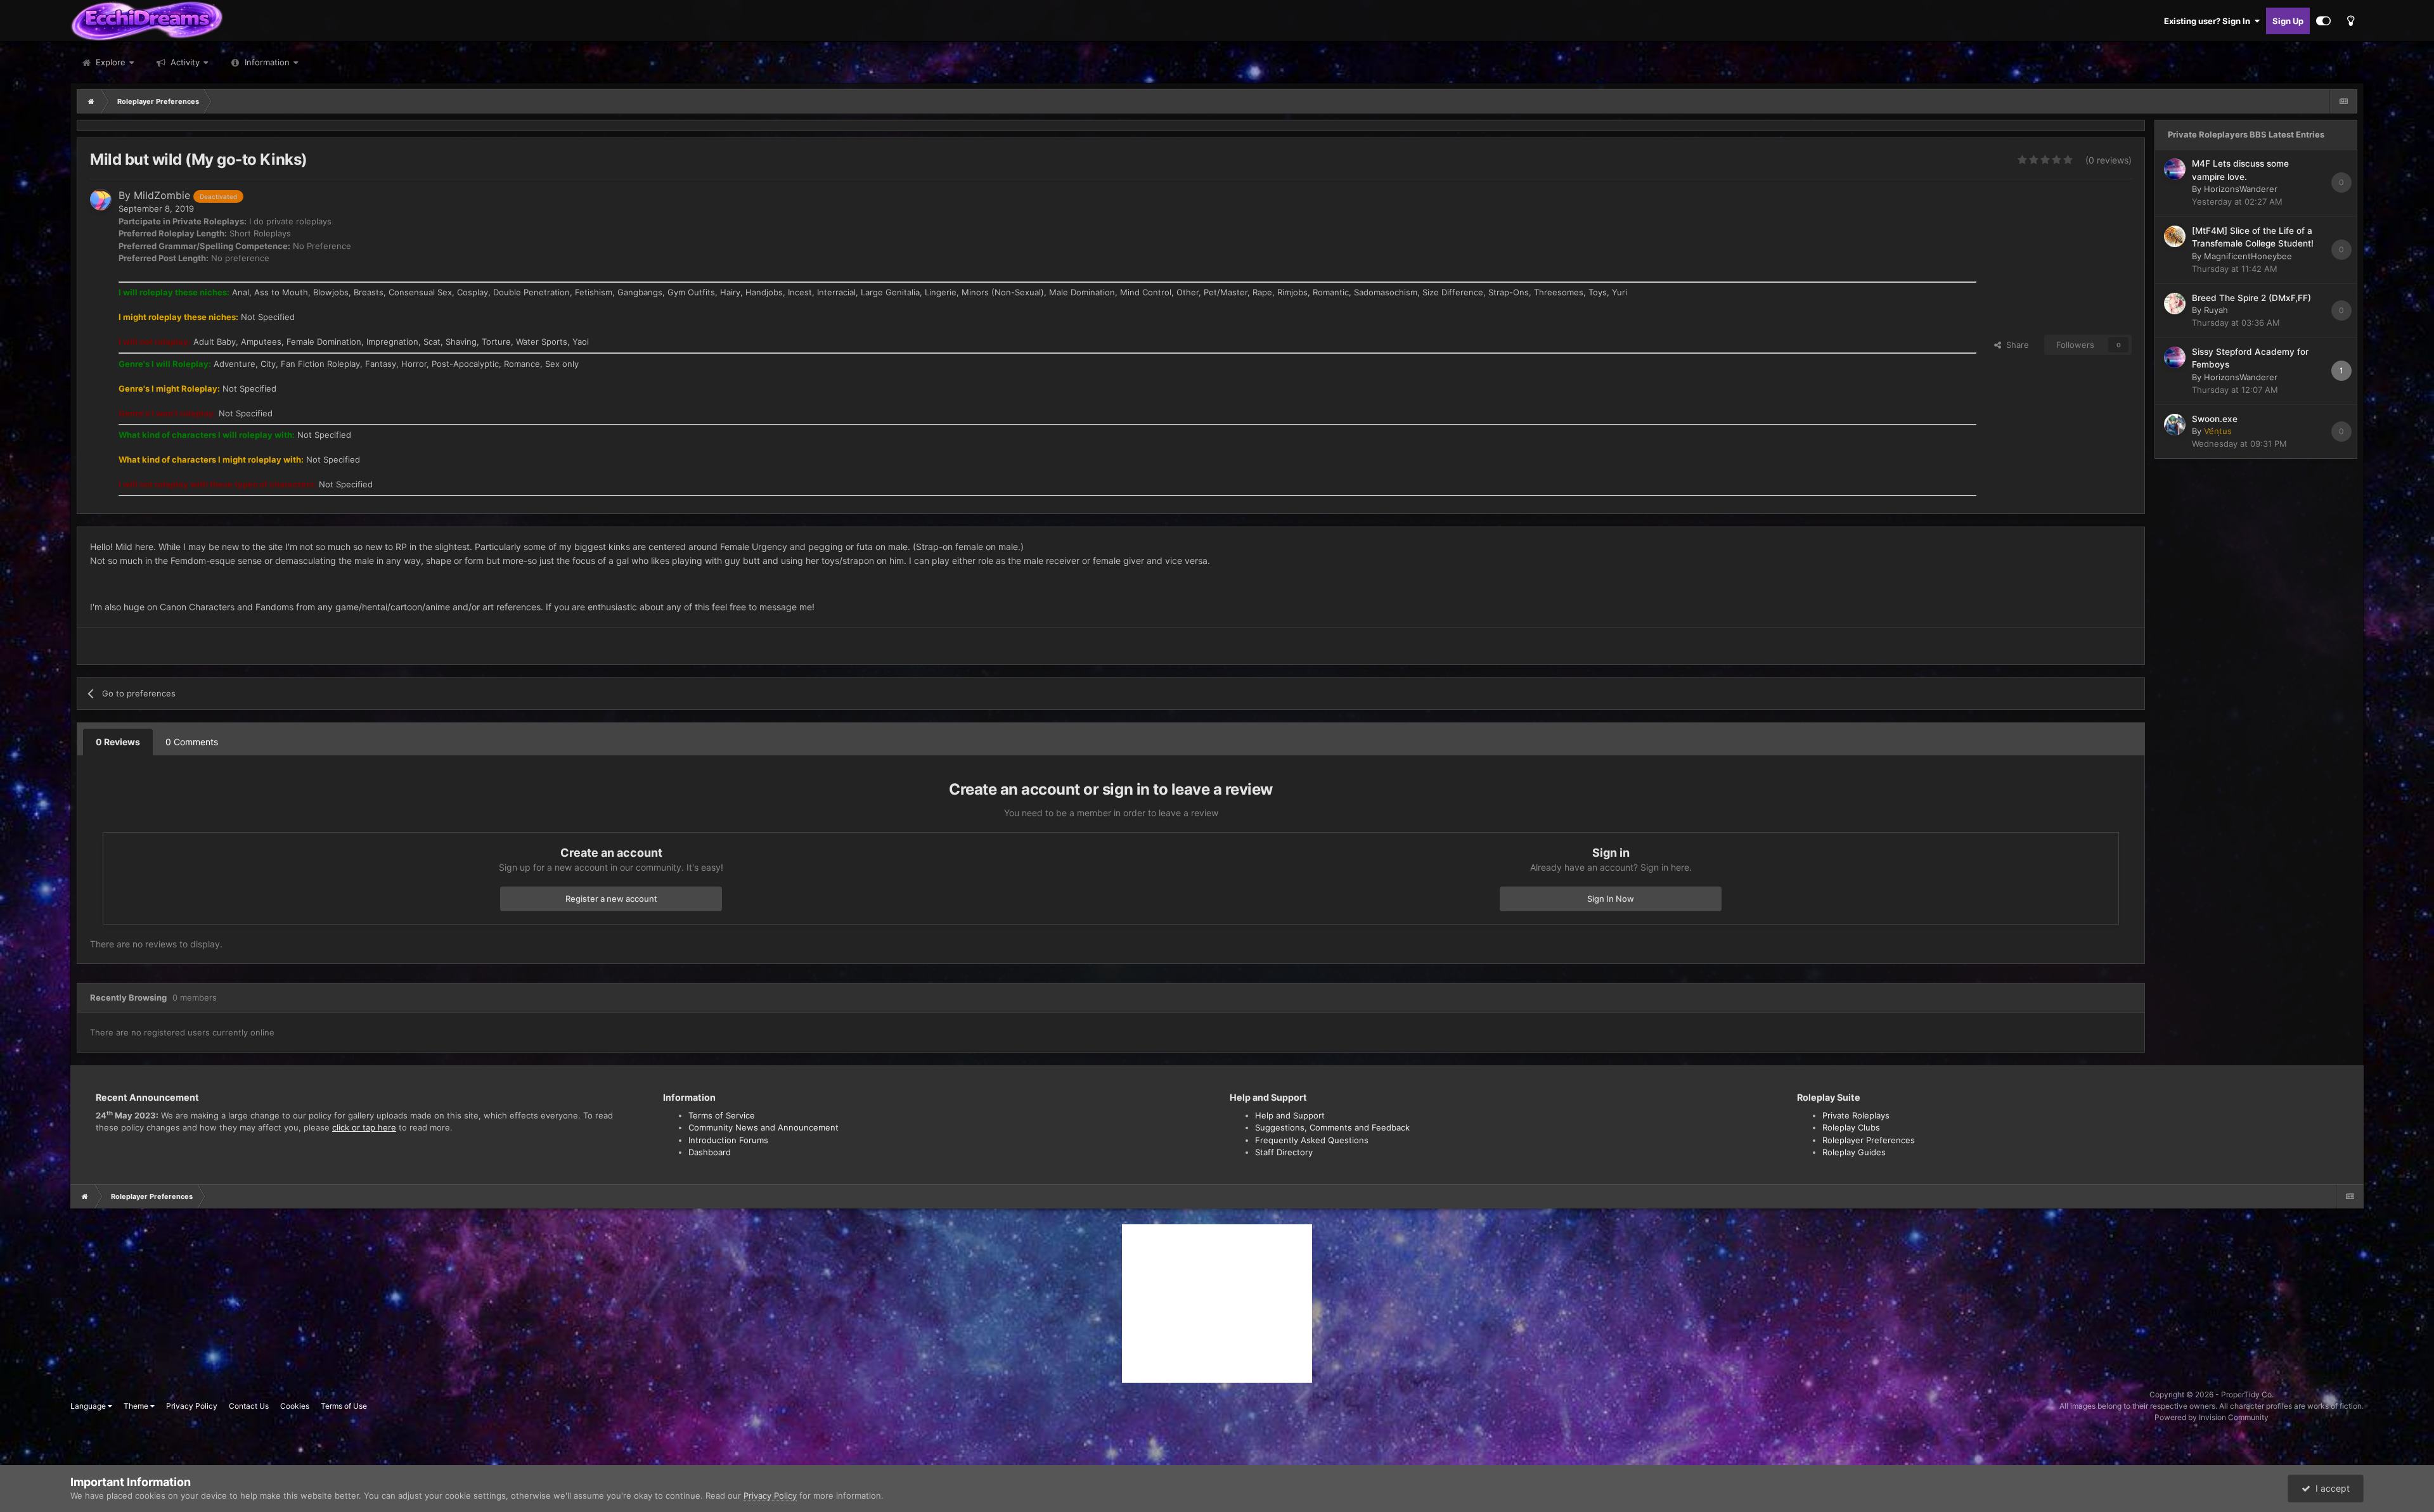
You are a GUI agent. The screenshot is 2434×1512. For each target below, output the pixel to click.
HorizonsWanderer (2241, 189)
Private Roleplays (1856, 1115)
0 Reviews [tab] (118, 742)
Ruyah (2216, 310)
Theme (137, 1406)
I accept (2330, 1488)
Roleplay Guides (1854, 1152)
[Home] (91, 101)
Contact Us (249, 1406)
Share (2015, 345)
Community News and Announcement (763, 1127)
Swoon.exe (2215, 419)
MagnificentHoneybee (2248, 256)
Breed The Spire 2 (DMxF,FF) (2251, 298)
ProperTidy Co (2246, 1394)
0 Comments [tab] (192, 742)
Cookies (295, 1406)
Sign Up (2288, 21)
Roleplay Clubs (1851, 1127)
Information (267, 62)
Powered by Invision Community (2212, 1417)
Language (89, 1406)
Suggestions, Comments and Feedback (1332, 1127)
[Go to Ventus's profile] (2175, 425)
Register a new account (611, 899)
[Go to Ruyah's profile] (2175, 304)
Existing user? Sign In (2209, 21)
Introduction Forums (728, 1140)
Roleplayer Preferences (1869, 1140)
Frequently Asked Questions (1312, 1140)
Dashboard (710, 1152)
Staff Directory (1284, 1152)
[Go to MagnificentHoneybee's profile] (2175, 236)
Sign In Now (1611, 899)
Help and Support (1290, 1115)
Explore (109, 62)
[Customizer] (2323, 21)
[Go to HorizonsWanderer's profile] (2175, 169)
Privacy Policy (192, 1406)
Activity (184, 62)
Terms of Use (344, 1406)
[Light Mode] (2350, 21)
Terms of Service (722, 1115)
